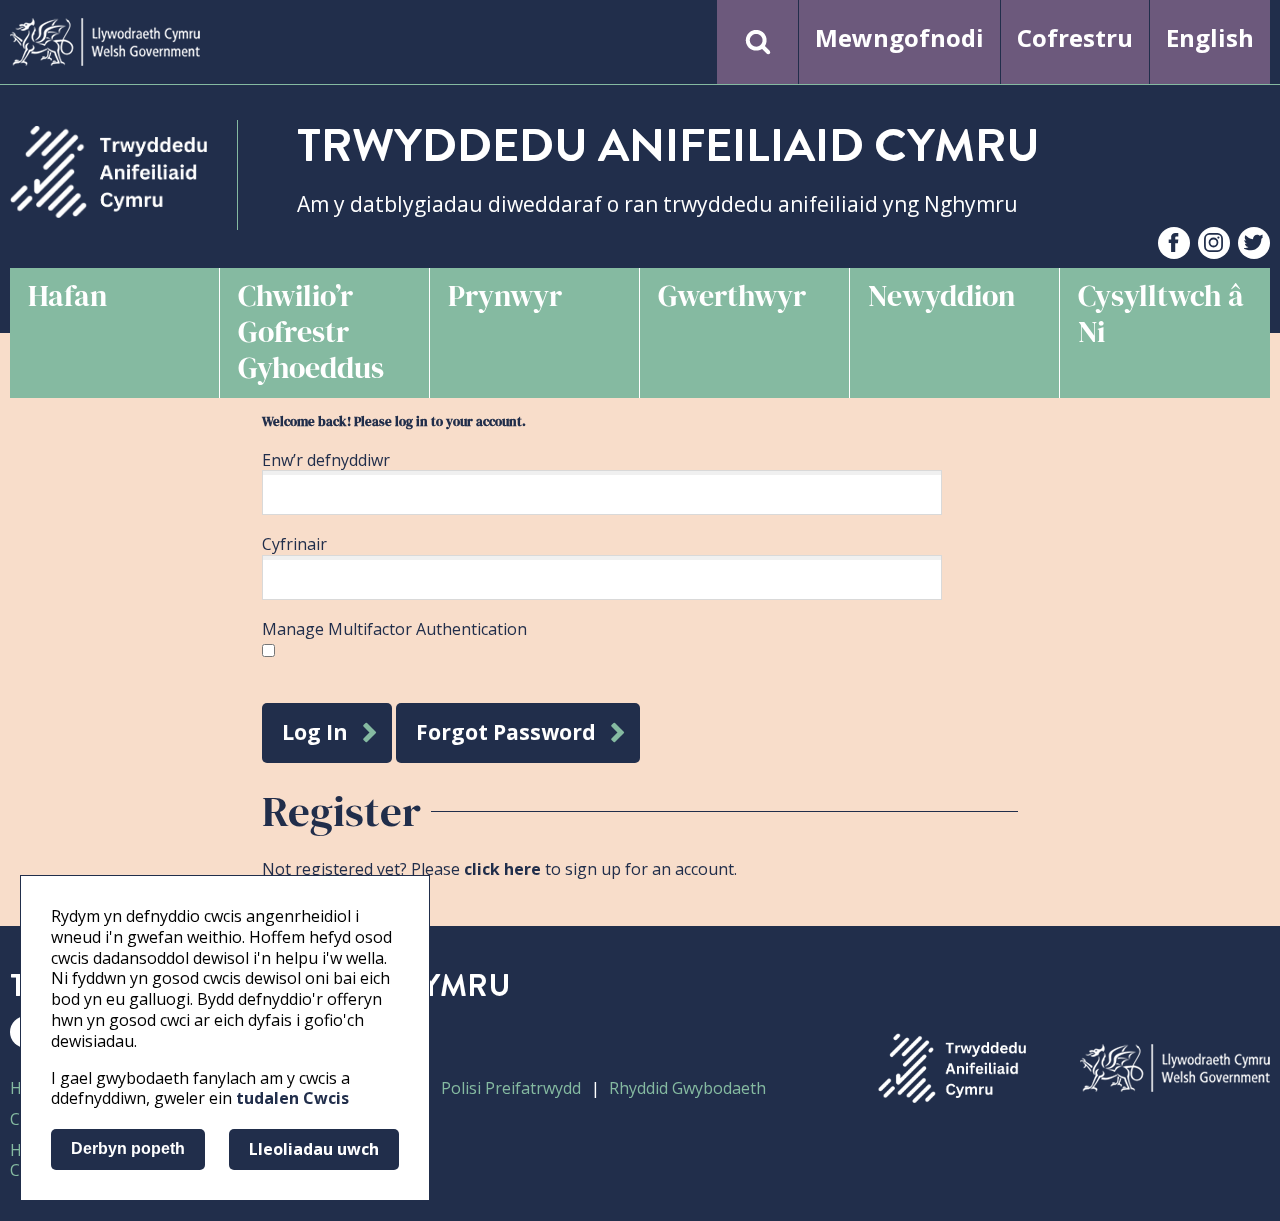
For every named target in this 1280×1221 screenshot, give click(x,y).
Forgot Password (506, 732)
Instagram (1214, 245)
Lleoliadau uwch (314, 1149)
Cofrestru (1075, 37)
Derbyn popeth (128, 1148)
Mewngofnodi (899, 37)
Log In (315, 732)
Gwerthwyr (732, 295)
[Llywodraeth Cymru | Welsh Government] (105, 42)
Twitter (1254, 245)
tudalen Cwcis (292, 1098)
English (1210, 37)
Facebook (1174, 245)
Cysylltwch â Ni (1161, 313)
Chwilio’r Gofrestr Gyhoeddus (311, 331)
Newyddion (941, 295)
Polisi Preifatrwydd (511, 1088)
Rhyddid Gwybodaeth (687, 1088)
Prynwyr (505, 295)
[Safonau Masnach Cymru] (108, 171)
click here (502, 869)
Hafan (67, 295)
